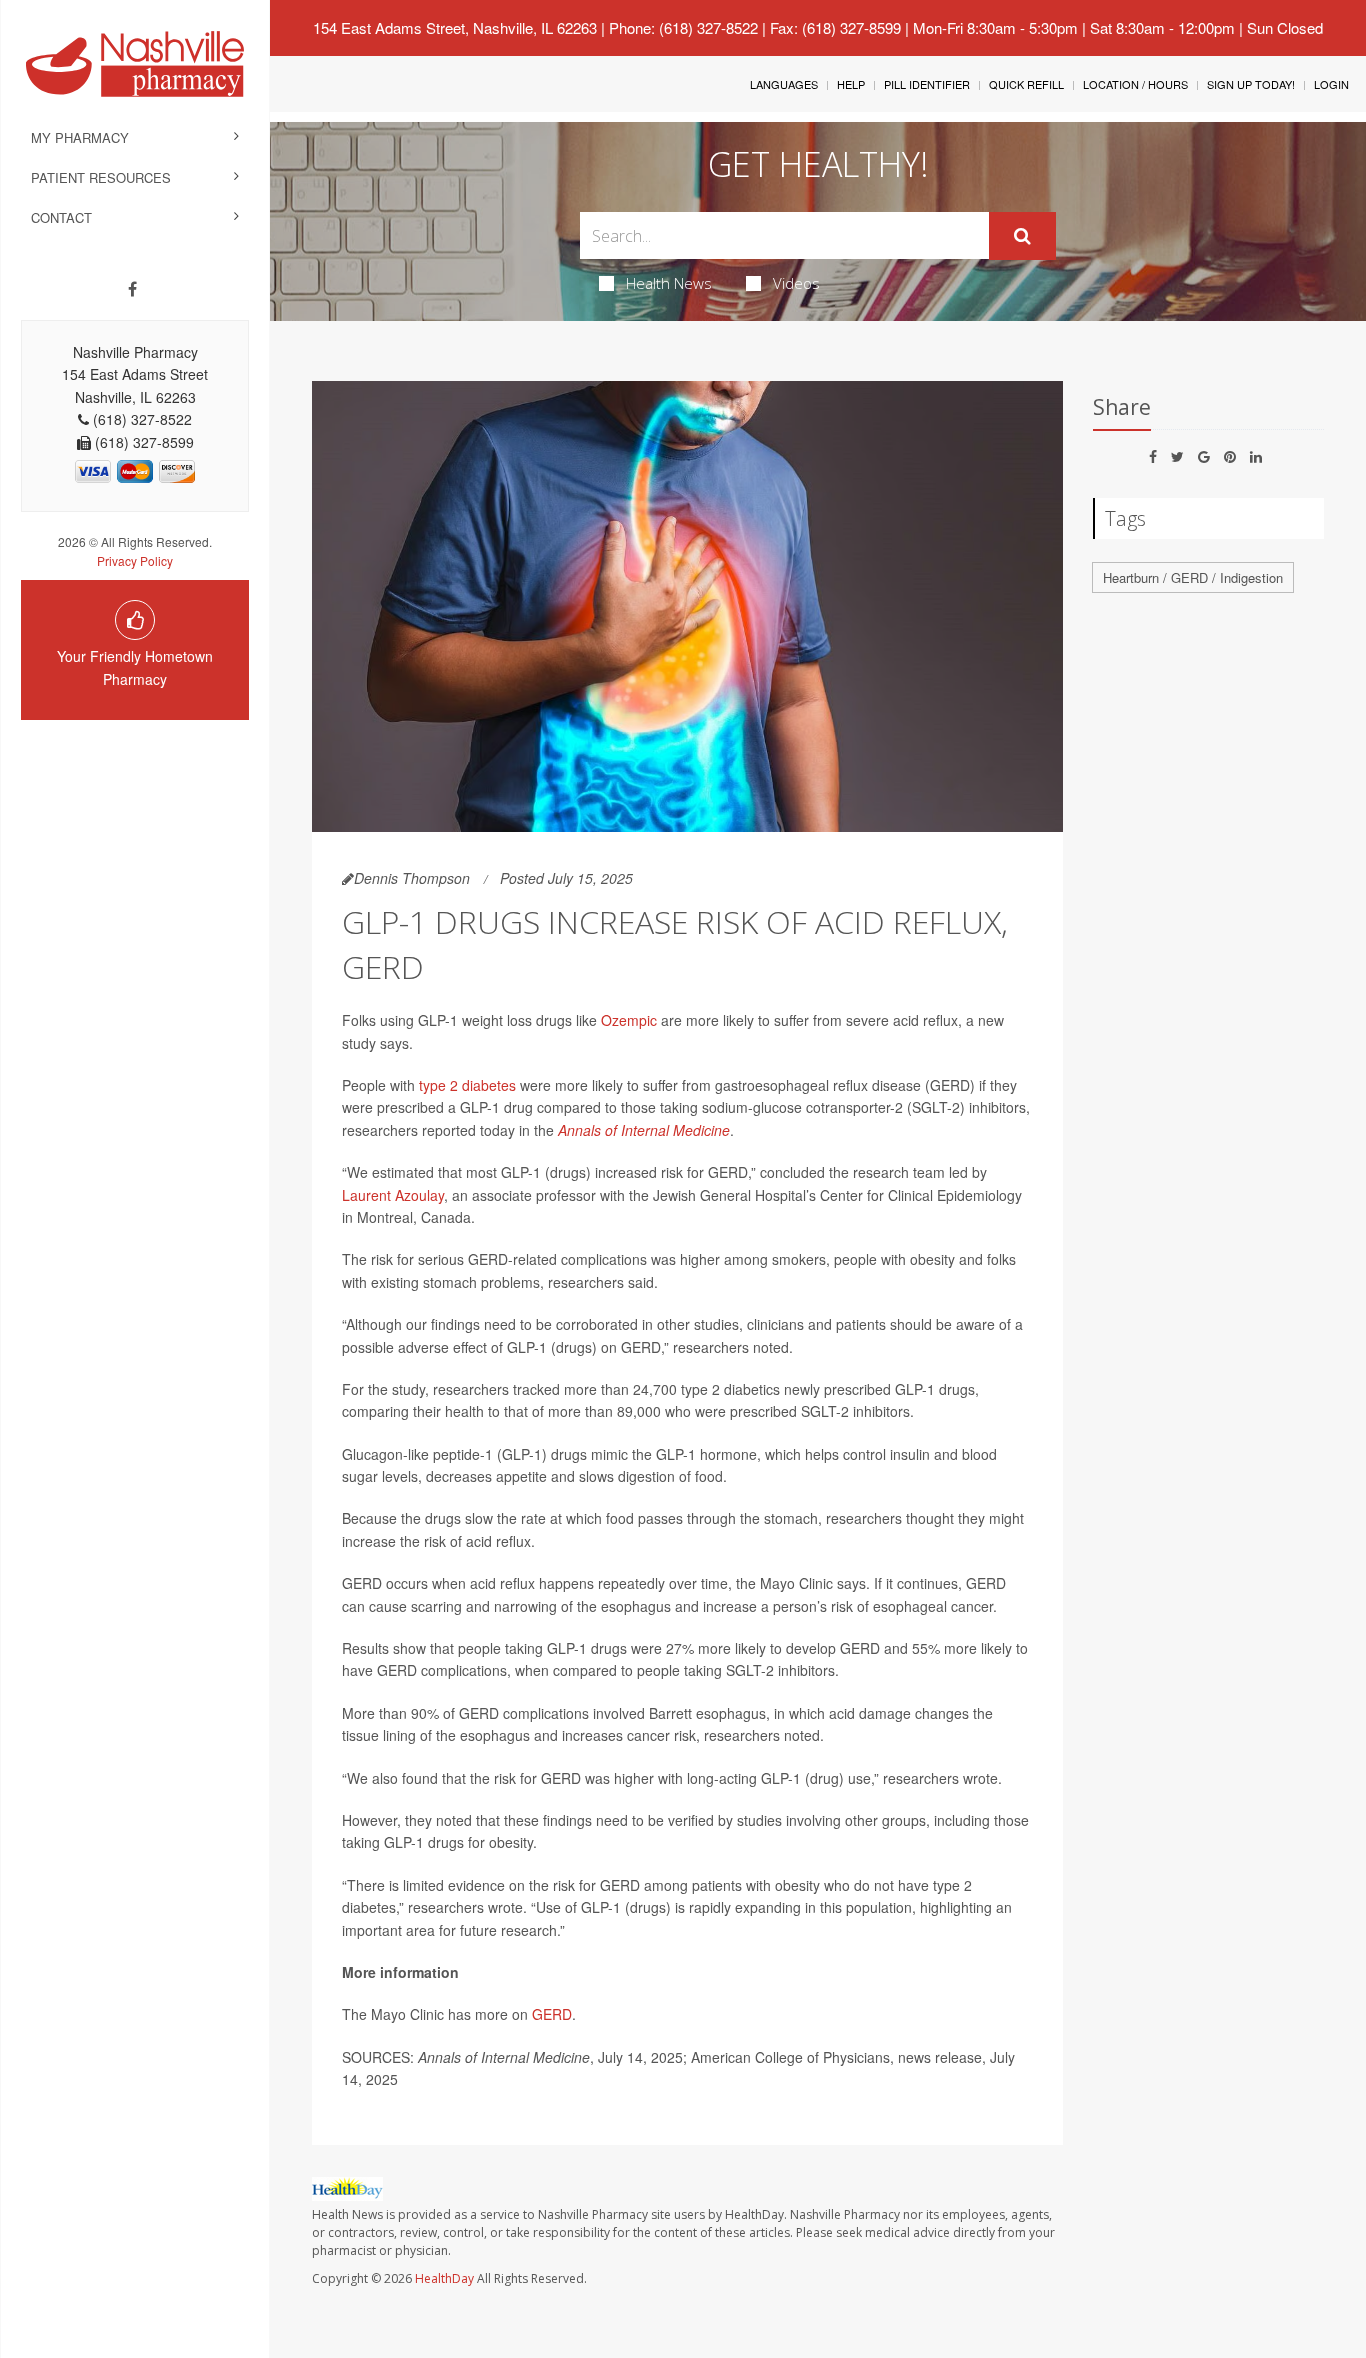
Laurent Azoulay (393, 1195)
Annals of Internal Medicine (644, 1130)
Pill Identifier (927, 84)
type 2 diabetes (467, 1085)
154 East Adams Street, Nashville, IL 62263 (455, 27)
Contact (61, 217)
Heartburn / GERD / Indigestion (1193, 577)
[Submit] (1022, 236)
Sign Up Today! (1251, 84)
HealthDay (444, 2278)
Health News (669, 283)
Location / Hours (1135, 84)
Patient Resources (101, 177)
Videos (796, 283)
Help (851, 84)
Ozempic (629, 1020)
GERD (552, 2014)
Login (1331, 84)
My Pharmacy (80, 137)
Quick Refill (1026, 84)
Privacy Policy (135, 560)
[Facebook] (132, 289)
